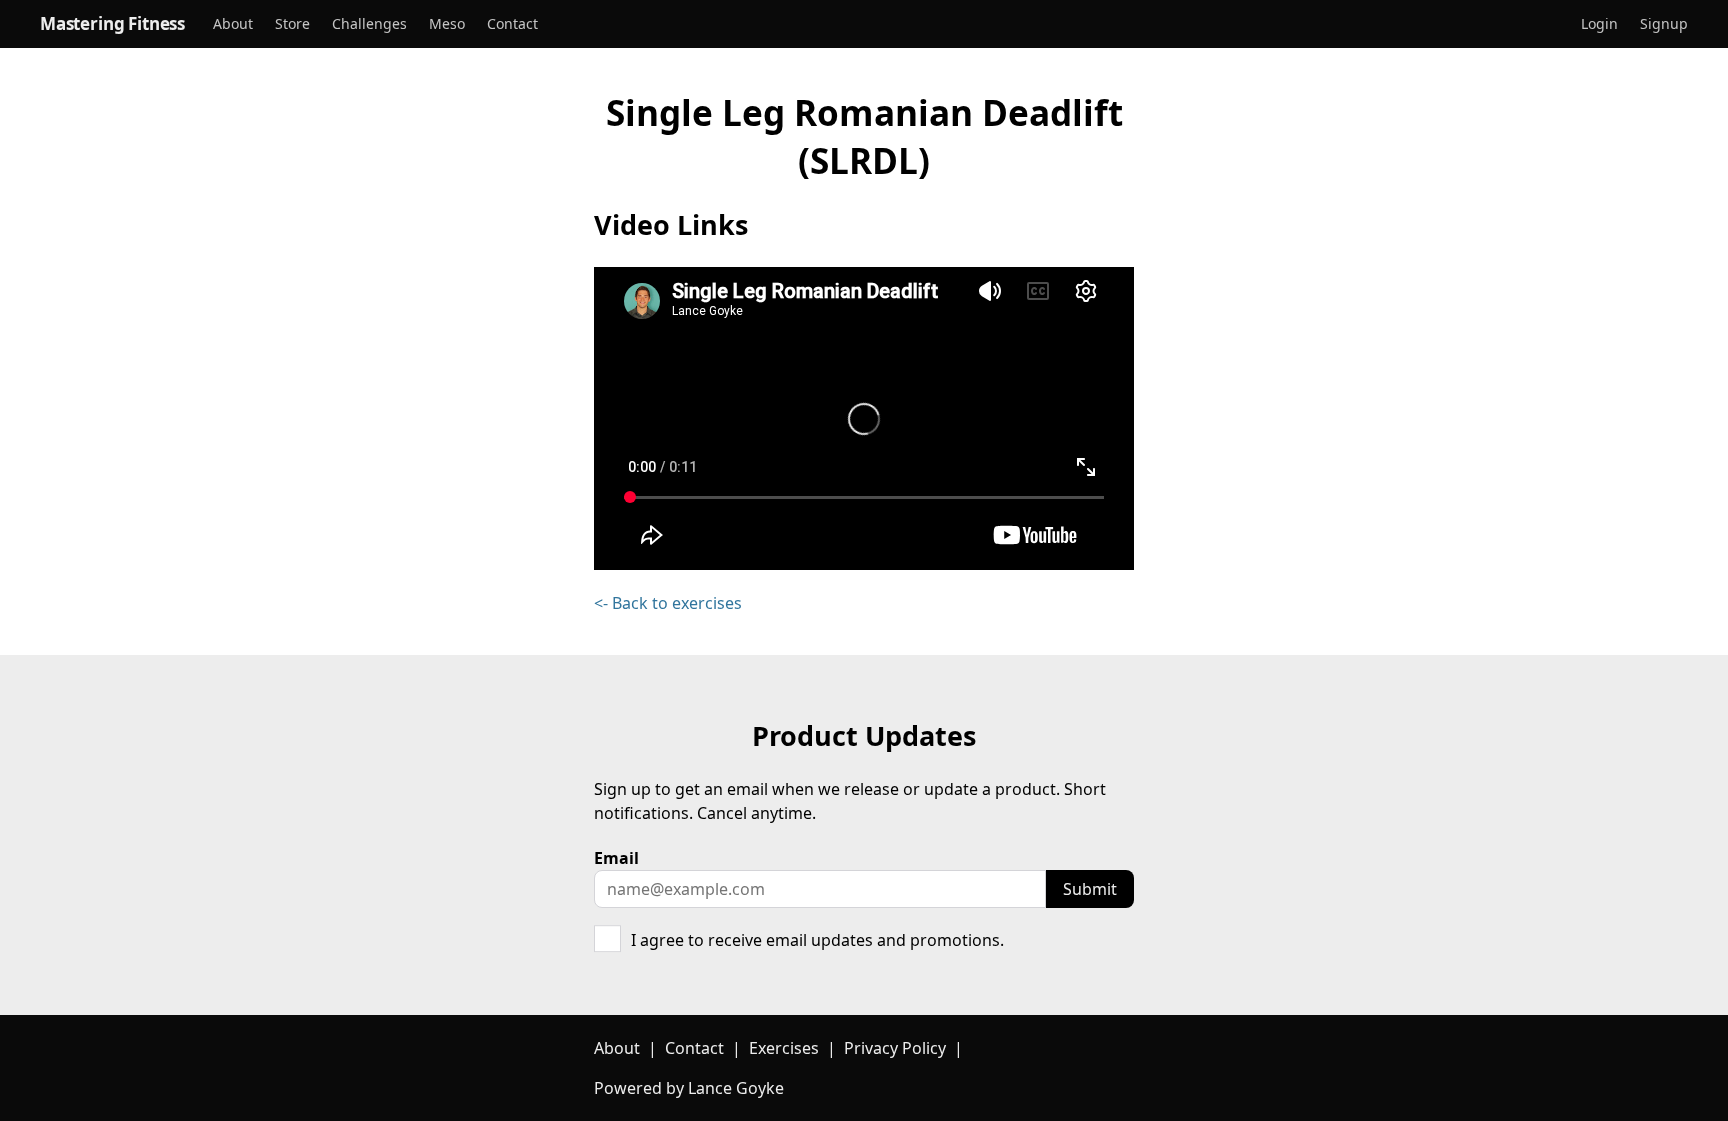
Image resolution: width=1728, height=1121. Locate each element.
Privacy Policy (895, 1048)
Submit (1090, 889)
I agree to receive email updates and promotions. (817, 940)
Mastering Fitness (112, 24)
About (233, 24)
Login (1599, 24)
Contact (512, 24)
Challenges (369, 24)
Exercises (784, 1048)
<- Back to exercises (668, 603)
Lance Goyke (736, 1088)
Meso (447, 24)
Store (292, 24)
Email (616, 858)
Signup (1664, 24)
